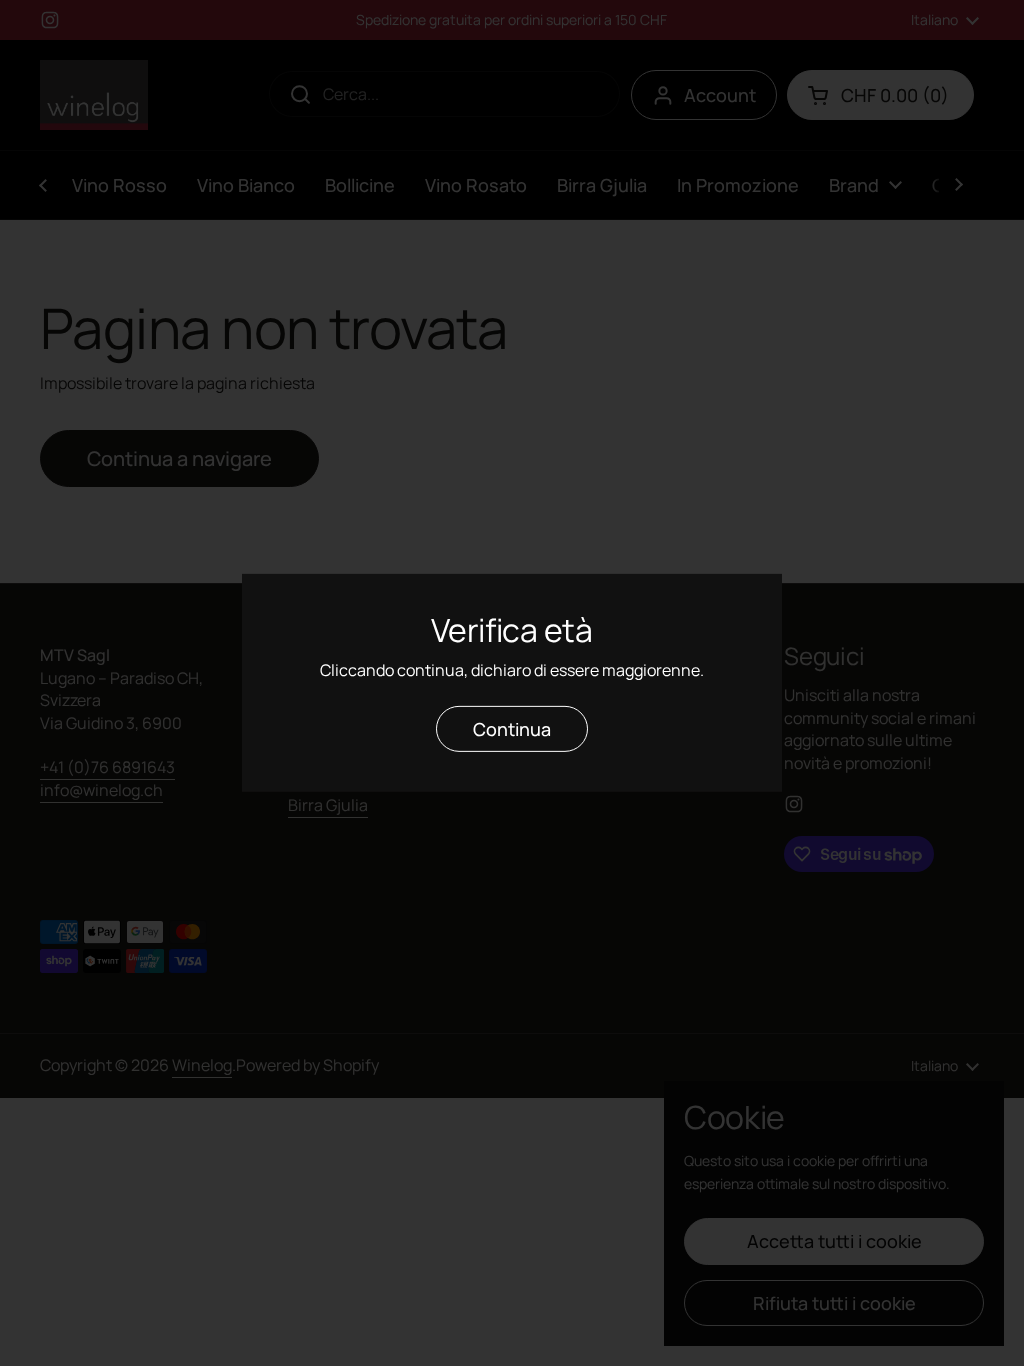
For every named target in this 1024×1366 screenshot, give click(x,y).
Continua (512, 729)
